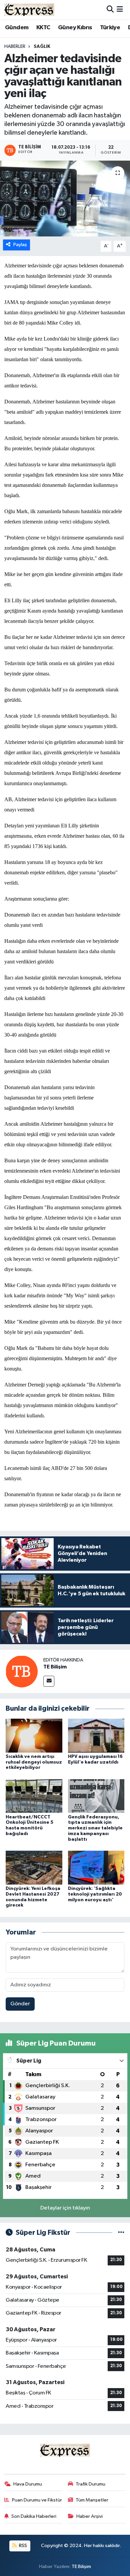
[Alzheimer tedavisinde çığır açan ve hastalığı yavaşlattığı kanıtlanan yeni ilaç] (65, 199)
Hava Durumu (28, 2484)
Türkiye (110, 28)
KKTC (43, 28)
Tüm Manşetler (92, 2500)
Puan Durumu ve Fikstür (37, 2500)
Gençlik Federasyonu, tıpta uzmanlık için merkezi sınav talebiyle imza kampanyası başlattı (95, 1828)
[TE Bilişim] (22, 1671)
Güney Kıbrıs (75, 28)
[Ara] (110, 9)
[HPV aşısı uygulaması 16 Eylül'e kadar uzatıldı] (96, 1735)
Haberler (15, 47)
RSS (22, 2546)
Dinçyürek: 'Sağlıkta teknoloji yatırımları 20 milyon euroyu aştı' (95, 1894)
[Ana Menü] (120, 9)
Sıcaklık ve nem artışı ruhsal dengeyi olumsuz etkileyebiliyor (34, 1762)
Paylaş (20, 245)
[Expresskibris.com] (29, 9)
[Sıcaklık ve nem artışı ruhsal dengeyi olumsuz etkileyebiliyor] (34, 1735)
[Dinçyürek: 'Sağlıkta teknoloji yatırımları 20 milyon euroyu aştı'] (96, 1867)
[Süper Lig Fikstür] (121, 2233)
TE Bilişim (55, 1667)
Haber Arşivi (89, 2516)
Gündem (17, 28)
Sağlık (42, 47)
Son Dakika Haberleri (34, 2516)
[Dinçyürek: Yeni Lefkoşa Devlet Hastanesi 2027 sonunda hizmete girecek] (34, 1867)
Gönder (20, 2004)
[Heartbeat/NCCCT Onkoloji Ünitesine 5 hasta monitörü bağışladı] (34, 1796)
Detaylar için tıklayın (65, 2208)
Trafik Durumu (90, 2484)
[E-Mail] (49, 1681)
